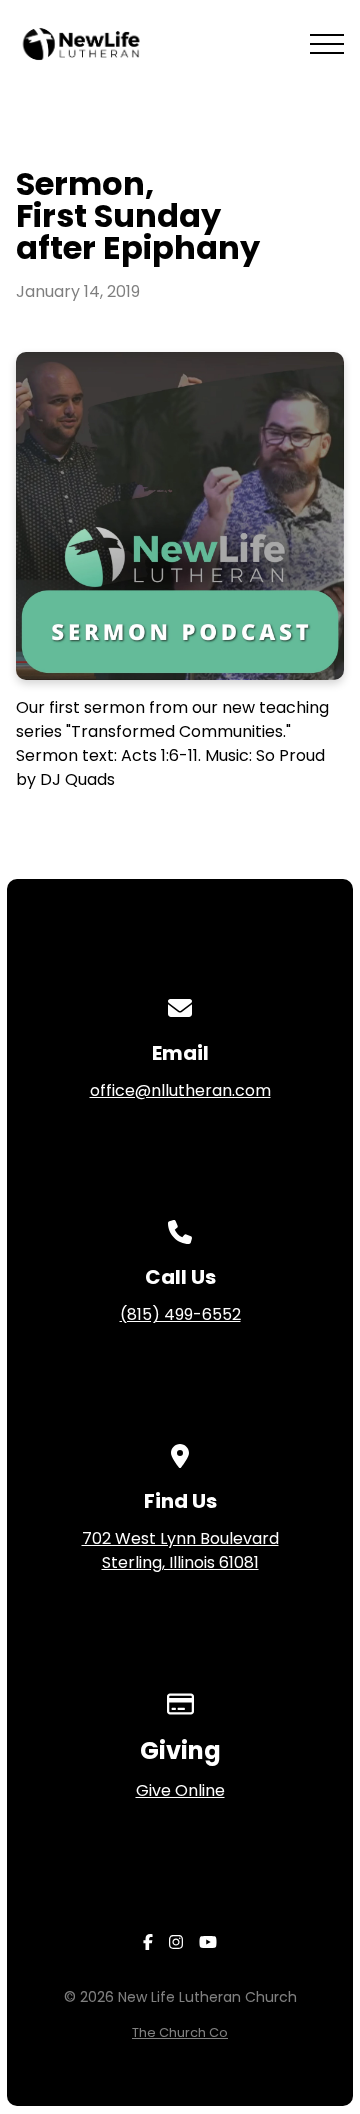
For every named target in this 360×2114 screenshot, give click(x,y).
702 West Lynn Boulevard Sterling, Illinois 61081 (180, 1550)
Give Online (180, 1790)
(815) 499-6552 (180, 1314)
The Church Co (180, 2032)
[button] (327, 44)
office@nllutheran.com (180, 1090)
